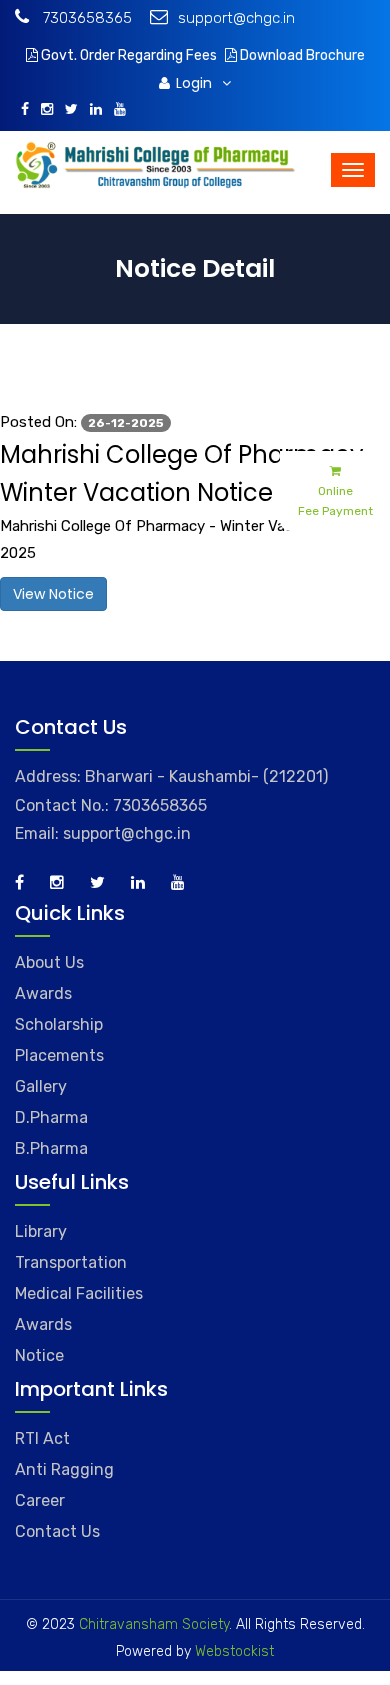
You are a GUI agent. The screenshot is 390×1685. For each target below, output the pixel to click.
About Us (49, 962)
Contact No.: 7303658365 (111, 805)
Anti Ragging (64, 1469)
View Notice (53, 594)
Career (40, 1500)
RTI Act (42, 1438)
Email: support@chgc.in (103, 833)
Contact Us (57, 1531)
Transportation (71, 1262)
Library (41, 1231)
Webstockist (232, 1651)
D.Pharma (51, 1117)
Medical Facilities (79, 1293)
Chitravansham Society (154, 1624)
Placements (59, 1055)
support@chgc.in (236, 18)
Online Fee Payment (335, 501)
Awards (43, 993)
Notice (39, 1355)
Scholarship (59, 1024)
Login (196, 83)
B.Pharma (51, 1148)
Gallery (41, 1086)
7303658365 (85, 18)
